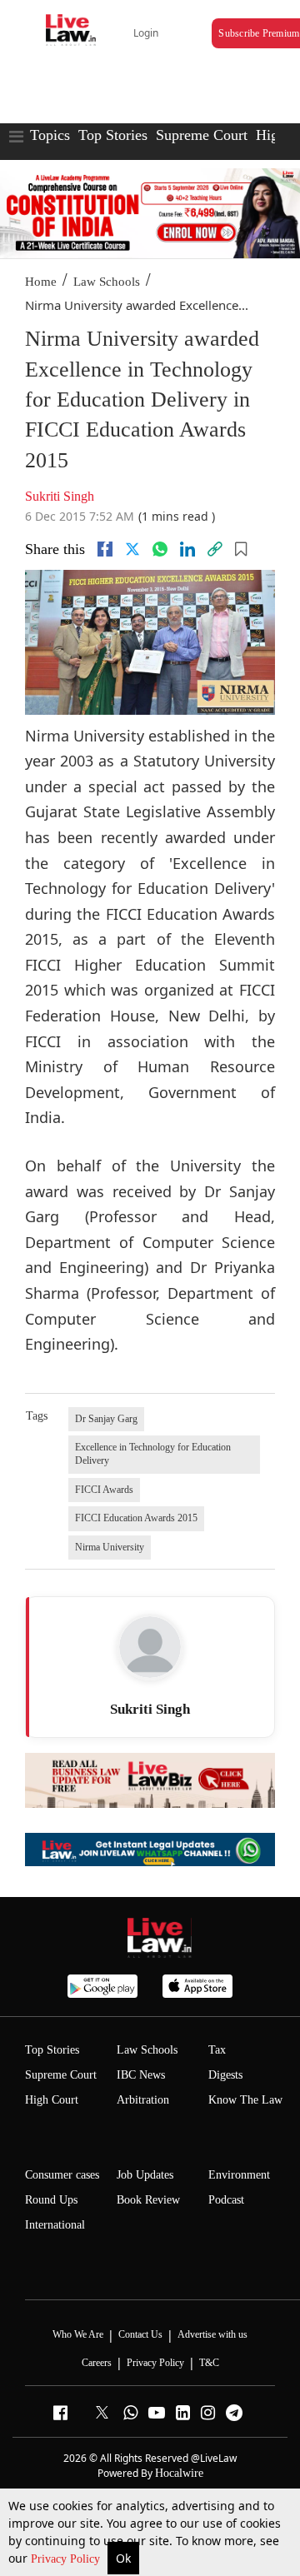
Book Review (148, 2200)
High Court (52, 2100)
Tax (217, 2050)
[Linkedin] (187, 549)
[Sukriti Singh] (150, 1647)
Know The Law (245, 2100)
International (55, 2225)
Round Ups (51, 2200)
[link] (215, 549)
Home (41, 282)
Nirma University (110, 1547)
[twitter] (132, 549)
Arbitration (143, 2100)
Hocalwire (179, 2473)
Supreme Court (202, 135)
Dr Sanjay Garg (106, 1419)
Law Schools (107, 282)
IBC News (141, 2075)
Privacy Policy (67, 2559)
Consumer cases (62, 2175)
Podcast (226, 2200)
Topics (50, 135)
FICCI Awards (104, 1490)
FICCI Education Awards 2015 (136, 1518)
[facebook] (105, 549)
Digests (225, 2075)
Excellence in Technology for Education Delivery (153, 1454)
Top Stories (113, 135)
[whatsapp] (160, 549)
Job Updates (145, 2175)
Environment (239, 2175)
